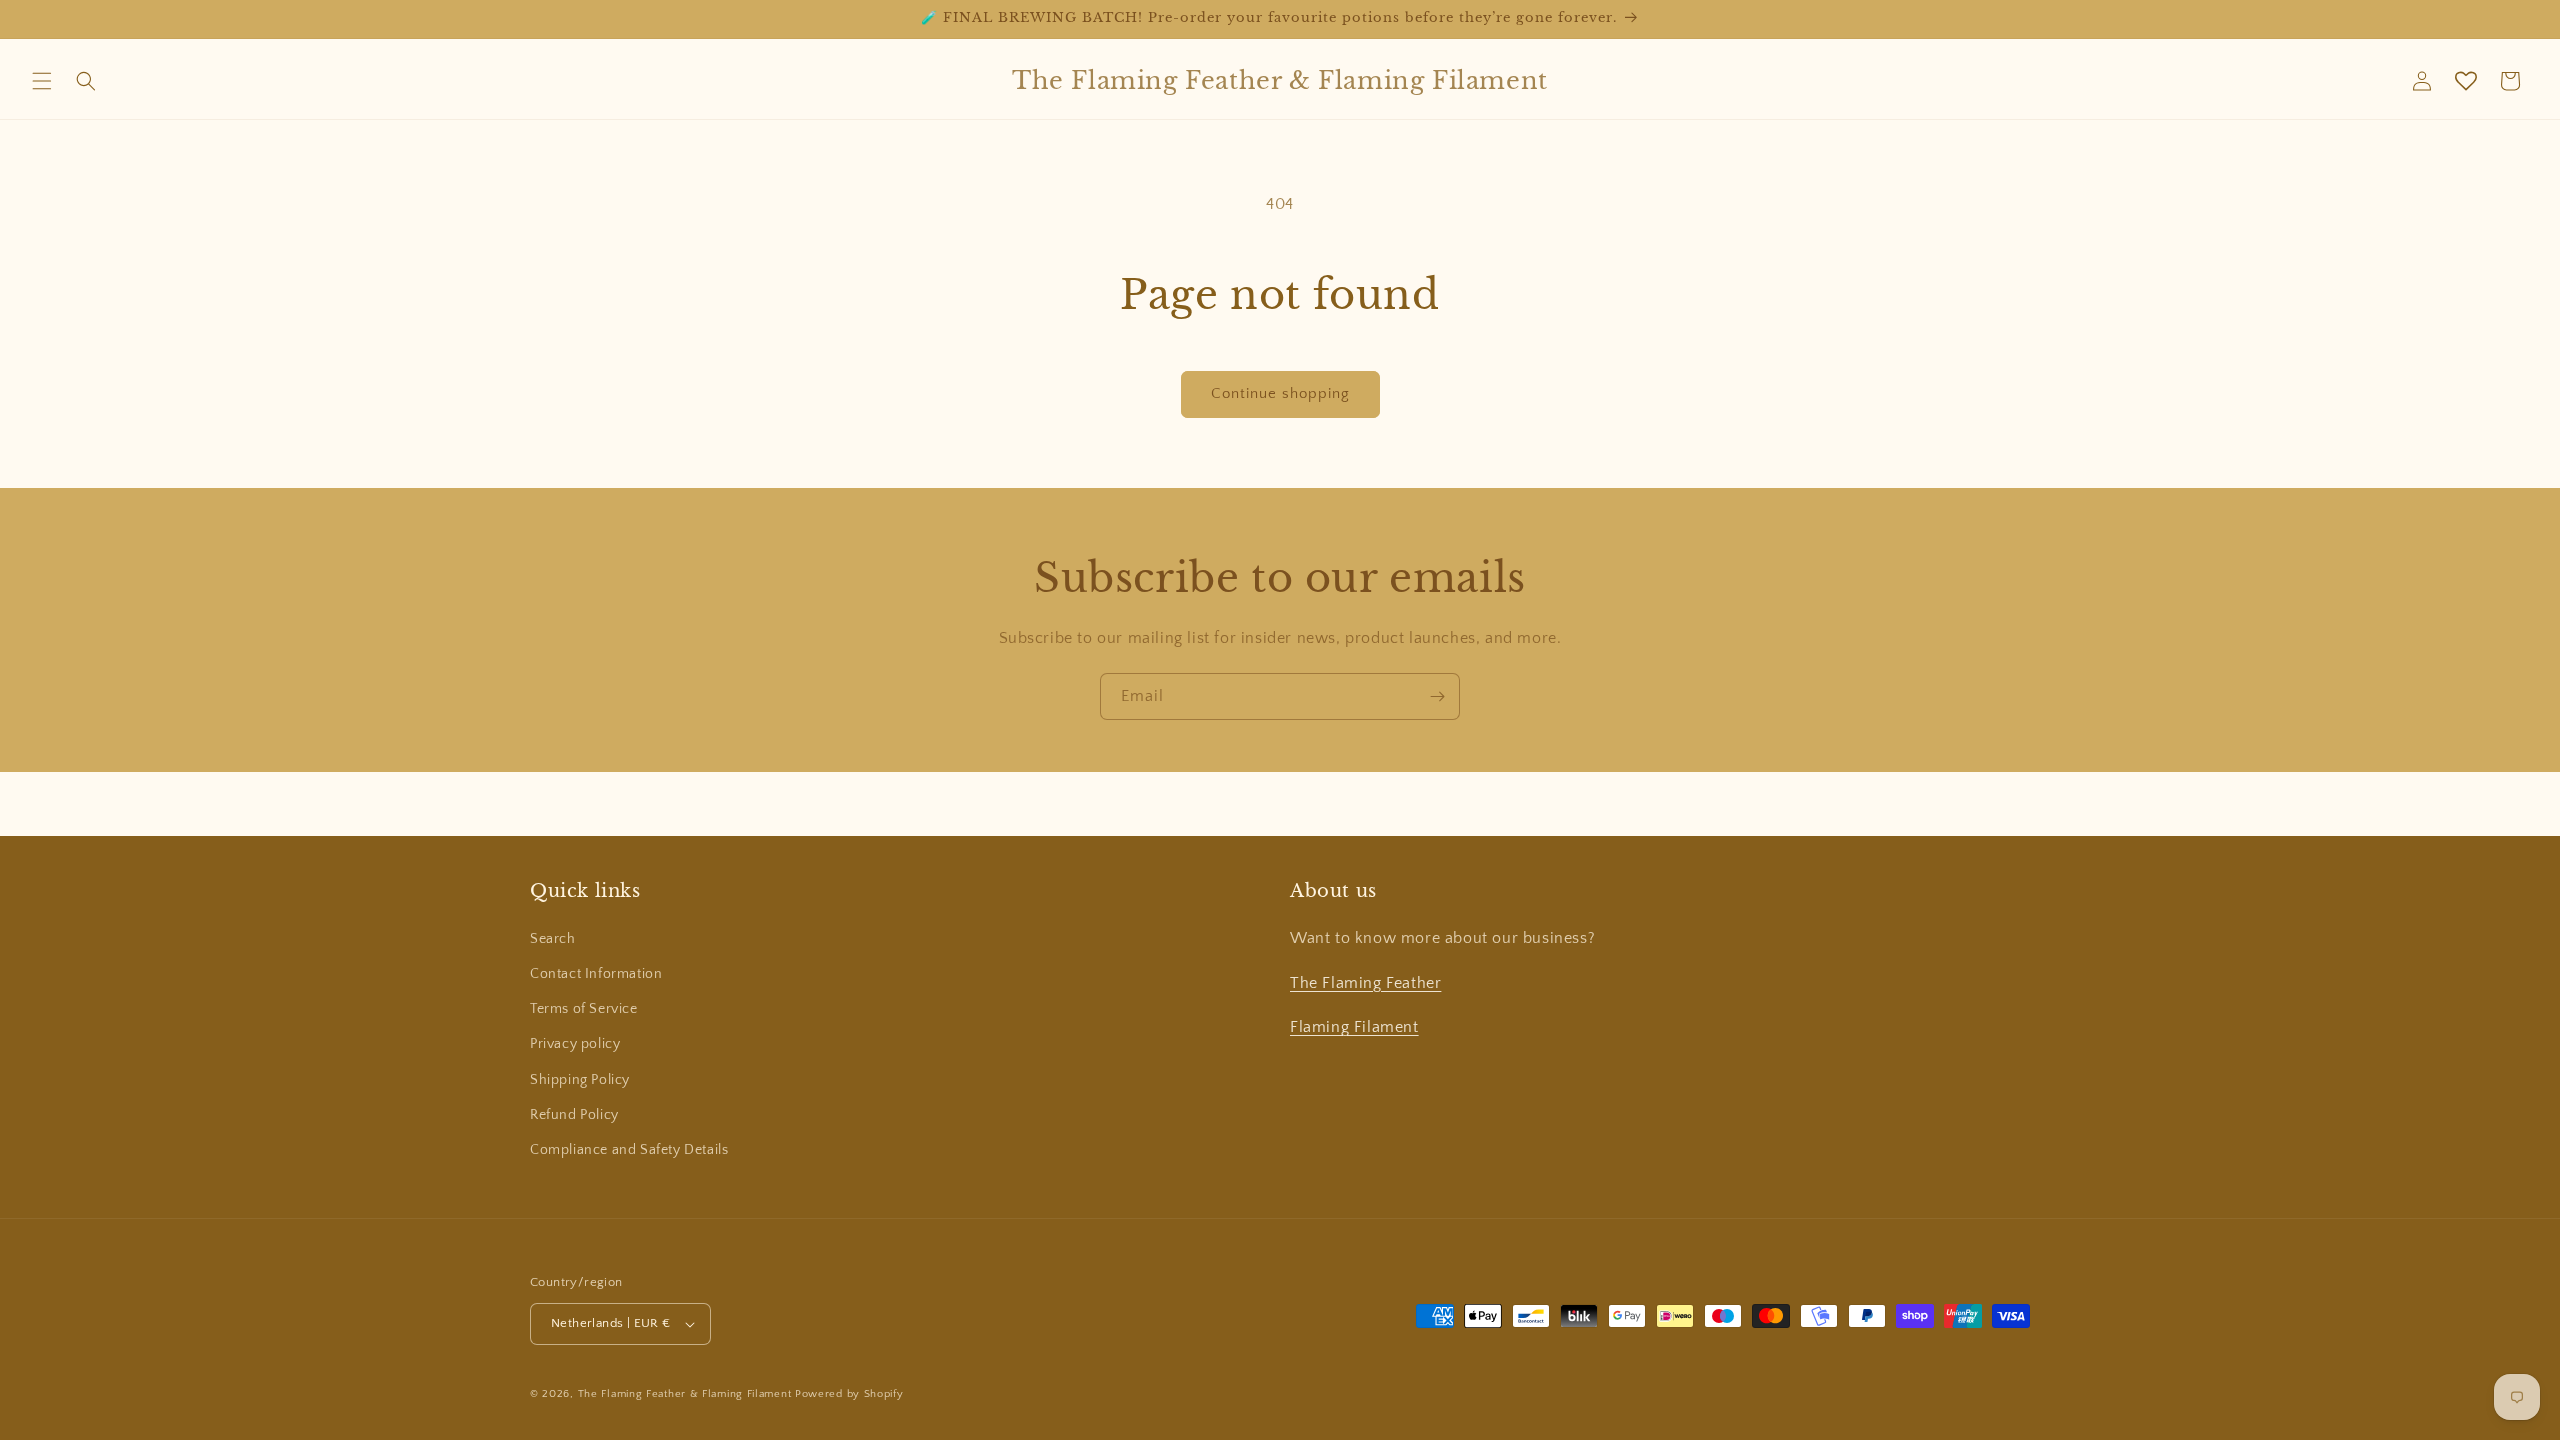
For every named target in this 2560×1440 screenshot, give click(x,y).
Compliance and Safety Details (629, 1150)
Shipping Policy (580, 1080)
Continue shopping (1280, 393)
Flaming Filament (1354, 1027)
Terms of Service (584, 1009)
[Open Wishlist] (2466, 81)
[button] (42, 81)
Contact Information (596, 974)
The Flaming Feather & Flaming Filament (685, 1394)
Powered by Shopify (849, 1394)
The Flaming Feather (1365, 983)
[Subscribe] (1437, 696)
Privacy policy (575, 1044)
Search (553, 939)
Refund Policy (574, 1115)
